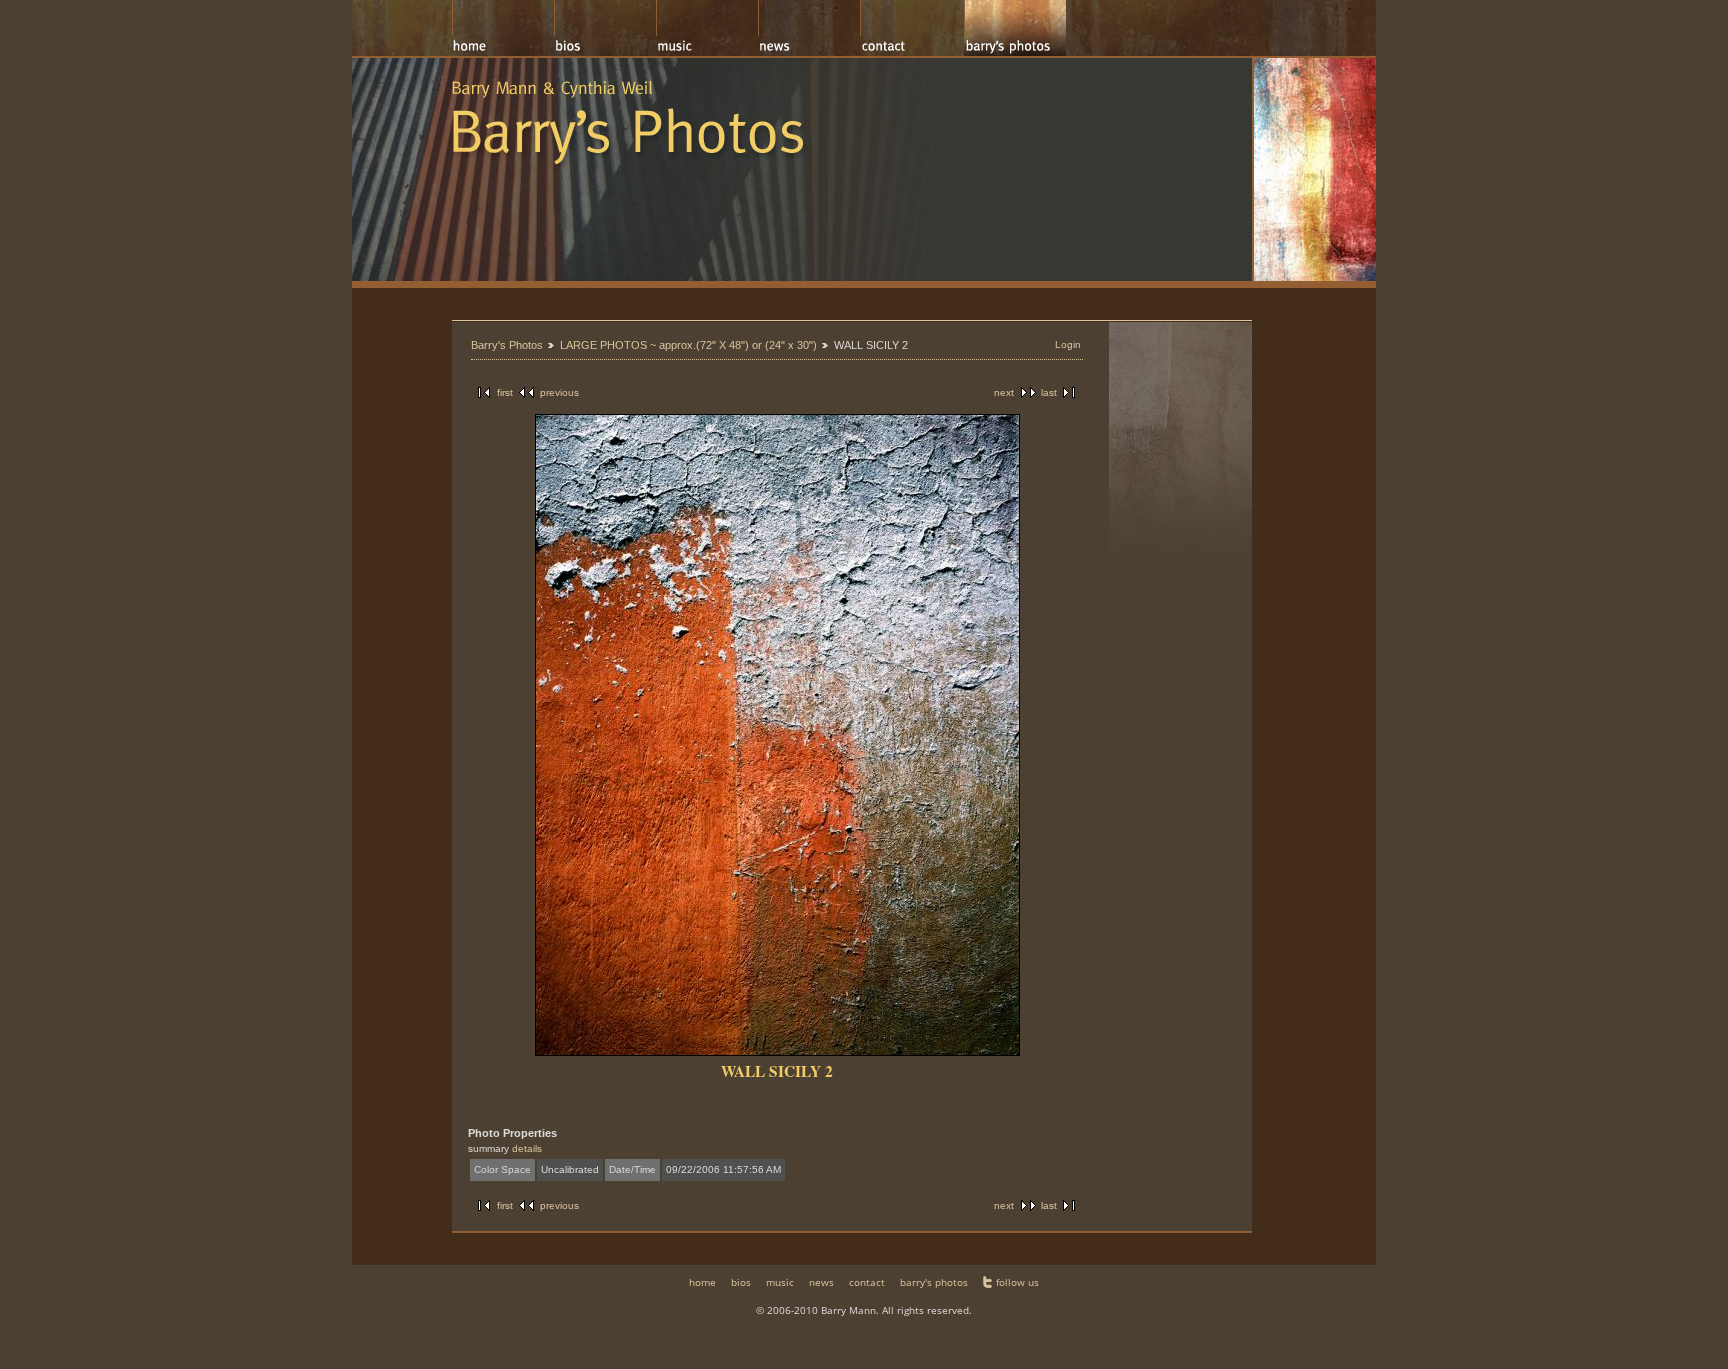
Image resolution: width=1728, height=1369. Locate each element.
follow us (1017, 1282)
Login (1068, 344)
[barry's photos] (1015, 28)
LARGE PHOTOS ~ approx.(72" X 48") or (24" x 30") (688, 345)
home (702, 1282)
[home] (503, 28)
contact (867, 1282)
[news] (809, 28)
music (780, 1282)
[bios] (605, 28)
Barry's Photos (507, 345)
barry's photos (934, 1282)
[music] (707, 28)
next (1004, 392)
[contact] (912, 28)
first (505, 392)
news (821, 1282)
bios (741, 1282)
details (527, 1148)
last (1049, 392)
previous (559, 392)
